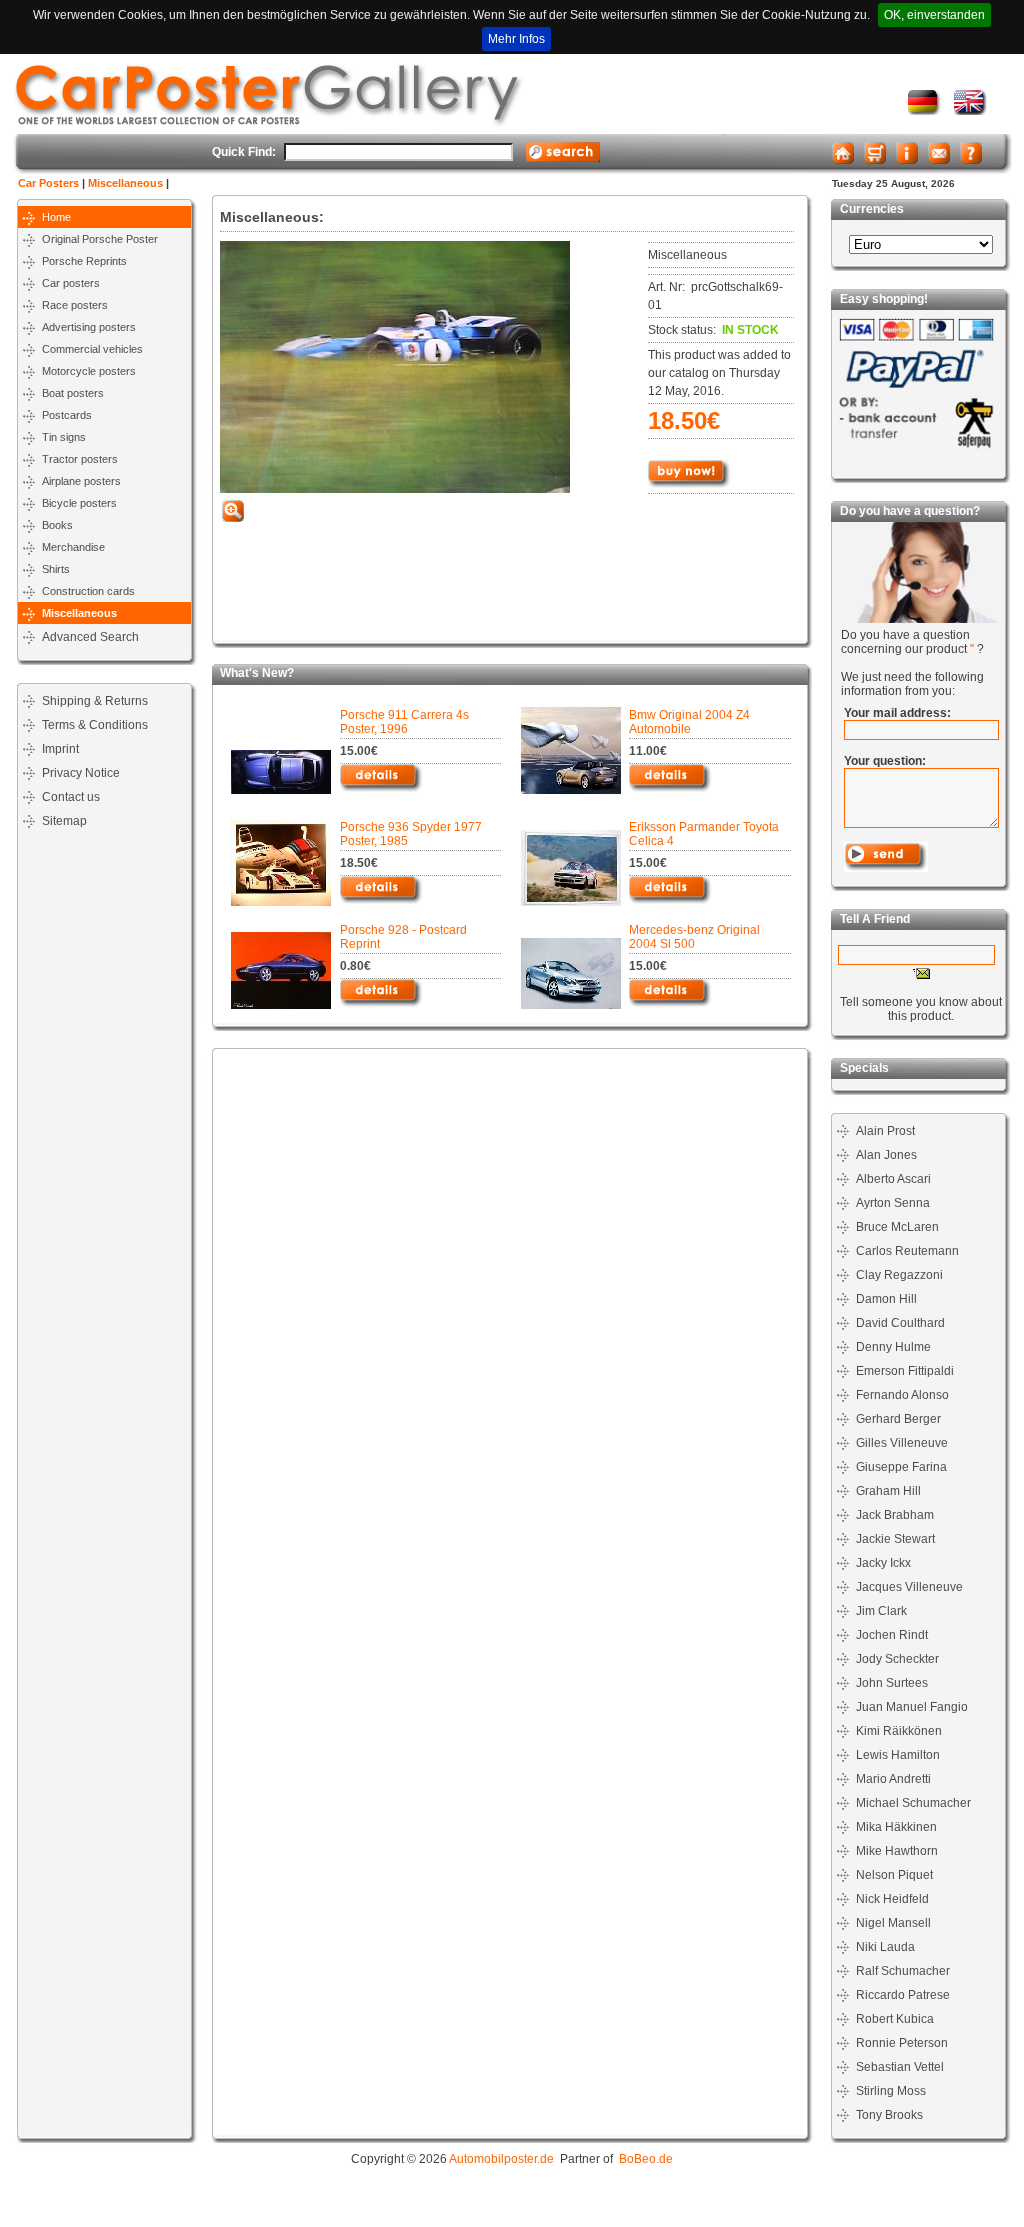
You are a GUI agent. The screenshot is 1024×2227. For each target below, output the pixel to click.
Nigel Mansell (893, 1923)
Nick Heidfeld (892, 1899)
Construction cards (88, 591)
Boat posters (73, 393)
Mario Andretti (893, 1779)
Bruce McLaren (897, 1227)
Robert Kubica (895, 2019)
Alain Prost (885, 1131)
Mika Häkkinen (896, 1827)
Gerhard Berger (898, 1419)
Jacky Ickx (883, 1563)
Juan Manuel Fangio (912, 1707)
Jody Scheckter (897, 1659)
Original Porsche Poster (100, 239)
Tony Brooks (889, 2115)
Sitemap (64, 821)
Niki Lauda (885, 1947)
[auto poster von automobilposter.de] (924, 111)
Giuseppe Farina (901, 1467)
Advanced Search (90, 637)
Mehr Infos (516, 39)
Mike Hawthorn (897, 1851)
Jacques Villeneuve (909, 1587)
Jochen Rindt (892, 1635)
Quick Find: (244, 152)
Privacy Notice (81, 773)
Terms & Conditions (95, 725)
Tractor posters (80, 459)
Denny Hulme (893, 1347)
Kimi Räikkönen (899, 1731)
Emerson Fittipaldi (905, 1371)
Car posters (71, 283)
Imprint (60, 749)
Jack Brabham (895, 1515)
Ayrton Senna (893, 1203)
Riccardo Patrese (903, 1995)
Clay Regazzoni (899, 1275)
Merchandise (73, 547)
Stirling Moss (891, 2091)
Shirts (56, 569)
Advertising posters (89, 327)
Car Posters (48, 183)
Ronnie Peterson (902, 2043)
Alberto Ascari (893, 1179)
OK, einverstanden (934, 15)
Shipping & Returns (95, 701)
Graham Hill (888, 1491)
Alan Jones (886, 1155)
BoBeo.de (646, 2159)
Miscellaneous (125, 183)
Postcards (67, 415)
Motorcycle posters (89, 371)
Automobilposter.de (501, 2159)
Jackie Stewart (895, 1539)
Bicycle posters (79, 503)
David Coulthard (900, 1323)
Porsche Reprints (84, 261)
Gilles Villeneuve (902, 1443)
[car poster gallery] (970, 111)
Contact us (71, 797)
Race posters (75, 305)
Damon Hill (886, 1299)
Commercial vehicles (92, 349)
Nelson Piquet (894, 1875)
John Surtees (892, 1683)
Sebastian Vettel (900, 2067)
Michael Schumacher (913, 1803)
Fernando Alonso (902, 1395)
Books (57, 525)
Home (56, 217)
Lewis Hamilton (898, 1755)
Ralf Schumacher (903, 1971)
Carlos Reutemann (907, 1251)
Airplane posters (81, 481)
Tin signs (64, 437)
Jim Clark (881, 1611)
